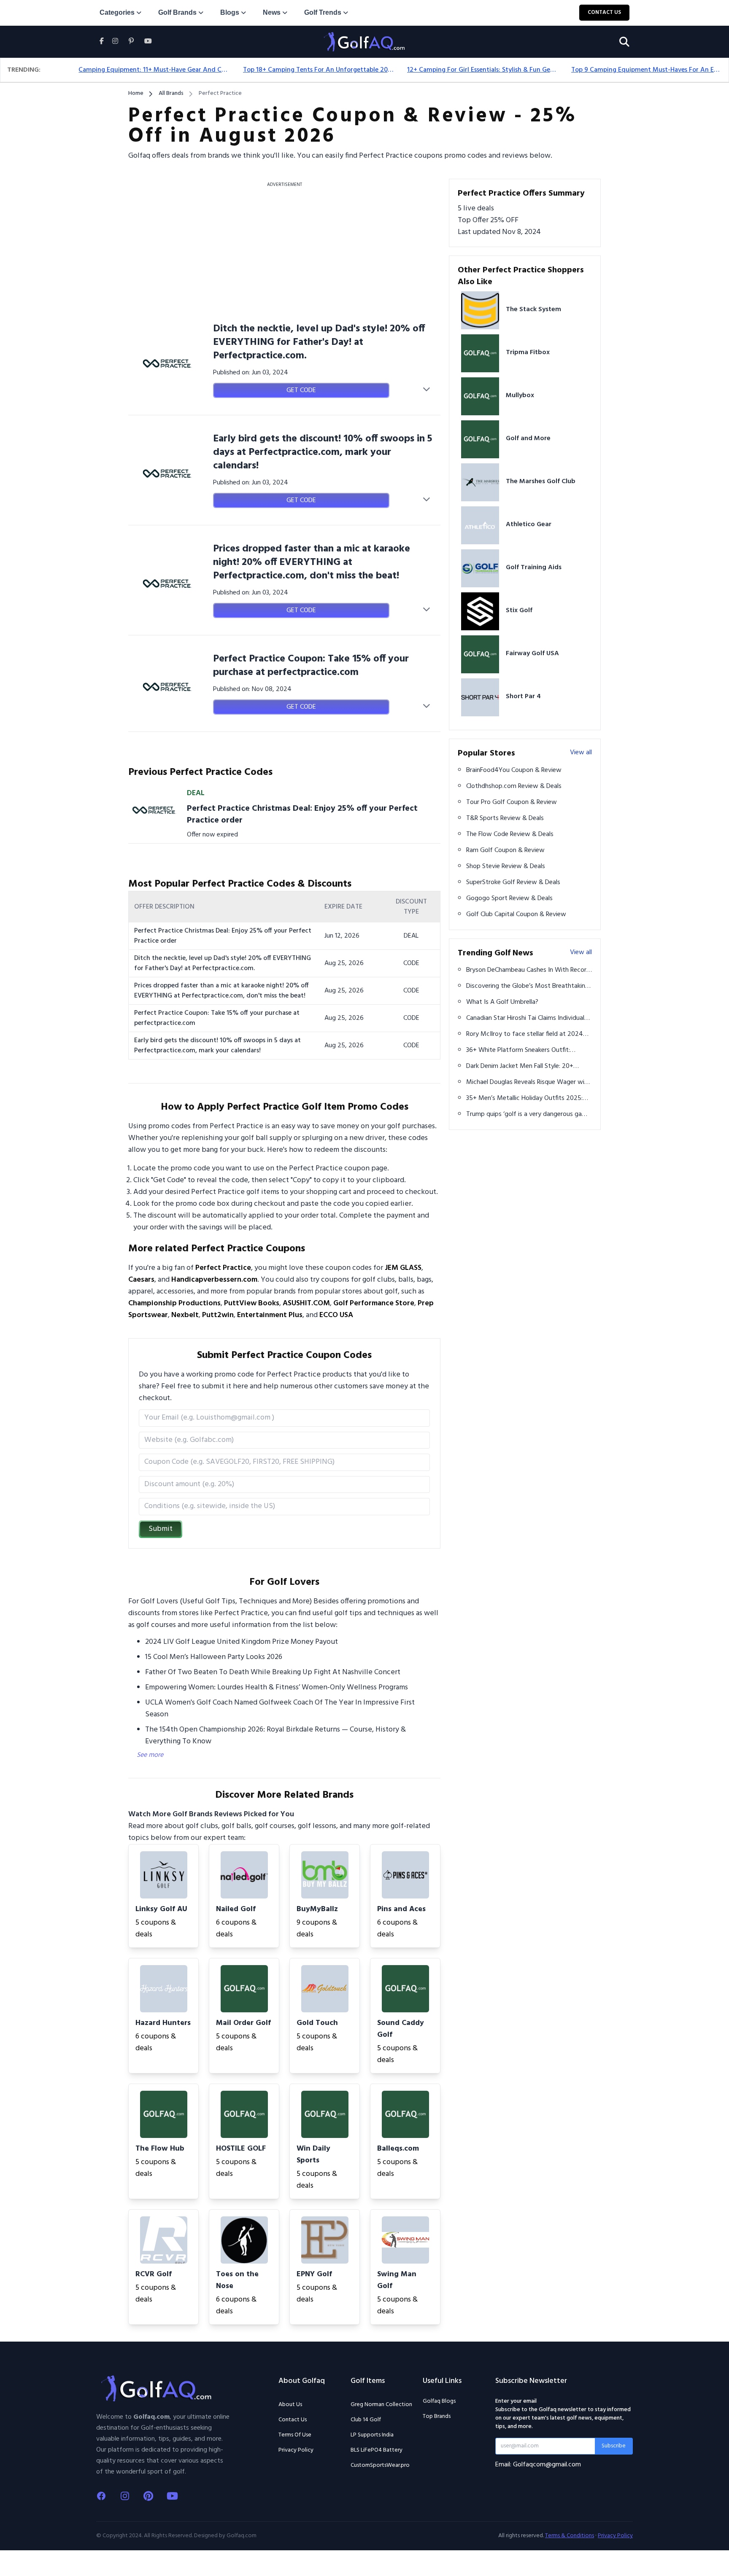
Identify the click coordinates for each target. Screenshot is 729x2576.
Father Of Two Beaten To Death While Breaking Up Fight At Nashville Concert (273, 1672)
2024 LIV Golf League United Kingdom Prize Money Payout (242, 1642)
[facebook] (104, 51)
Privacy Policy (296, 2450)
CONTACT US (604, 12)
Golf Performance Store (374, 1303)
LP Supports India (372, 2435)
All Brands (171, 94)
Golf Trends (323, 12)
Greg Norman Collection (381, 2405)
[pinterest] (131, 42)
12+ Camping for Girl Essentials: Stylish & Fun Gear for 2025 (482, 70)
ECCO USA (336, 1315)
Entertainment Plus (270, 1315)
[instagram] (115, 42)
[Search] (624, 42)
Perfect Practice (223, 1268)
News (272, 12)
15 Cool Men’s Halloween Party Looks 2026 (214, 1657)
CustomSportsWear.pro (380, 2466)
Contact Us (293, 2420)
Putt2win (218, 1315)
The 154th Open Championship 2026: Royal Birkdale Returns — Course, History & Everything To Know (275, 1736)
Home (136, 94)
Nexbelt (185, 1315)
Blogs (230, 12)
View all (581, 753)
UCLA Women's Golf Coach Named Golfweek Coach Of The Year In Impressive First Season (280, 1709)
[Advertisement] (284, 250)
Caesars (141, 1280)
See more (150, 1755)
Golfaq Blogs (439, 2401)
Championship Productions (174, 1303)
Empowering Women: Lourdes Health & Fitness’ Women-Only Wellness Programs (277, 1687)
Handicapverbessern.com (214, 1280)
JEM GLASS (403, 1268)
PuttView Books (252, 1303)
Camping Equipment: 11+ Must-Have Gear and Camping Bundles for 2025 (154, 70)
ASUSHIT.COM (306, 1303)
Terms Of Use (295, 2435)
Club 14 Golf (366, 2420)
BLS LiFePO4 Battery (377, 2450)
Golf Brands (177, 12)
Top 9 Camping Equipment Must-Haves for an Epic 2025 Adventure (647, 70)
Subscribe (614, 2446)
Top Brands (437, 2416)
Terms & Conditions (570, 2536)
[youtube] (148, 42)
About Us (290, 2405)
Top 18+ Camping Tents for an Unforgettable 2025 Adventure (318, 70)
